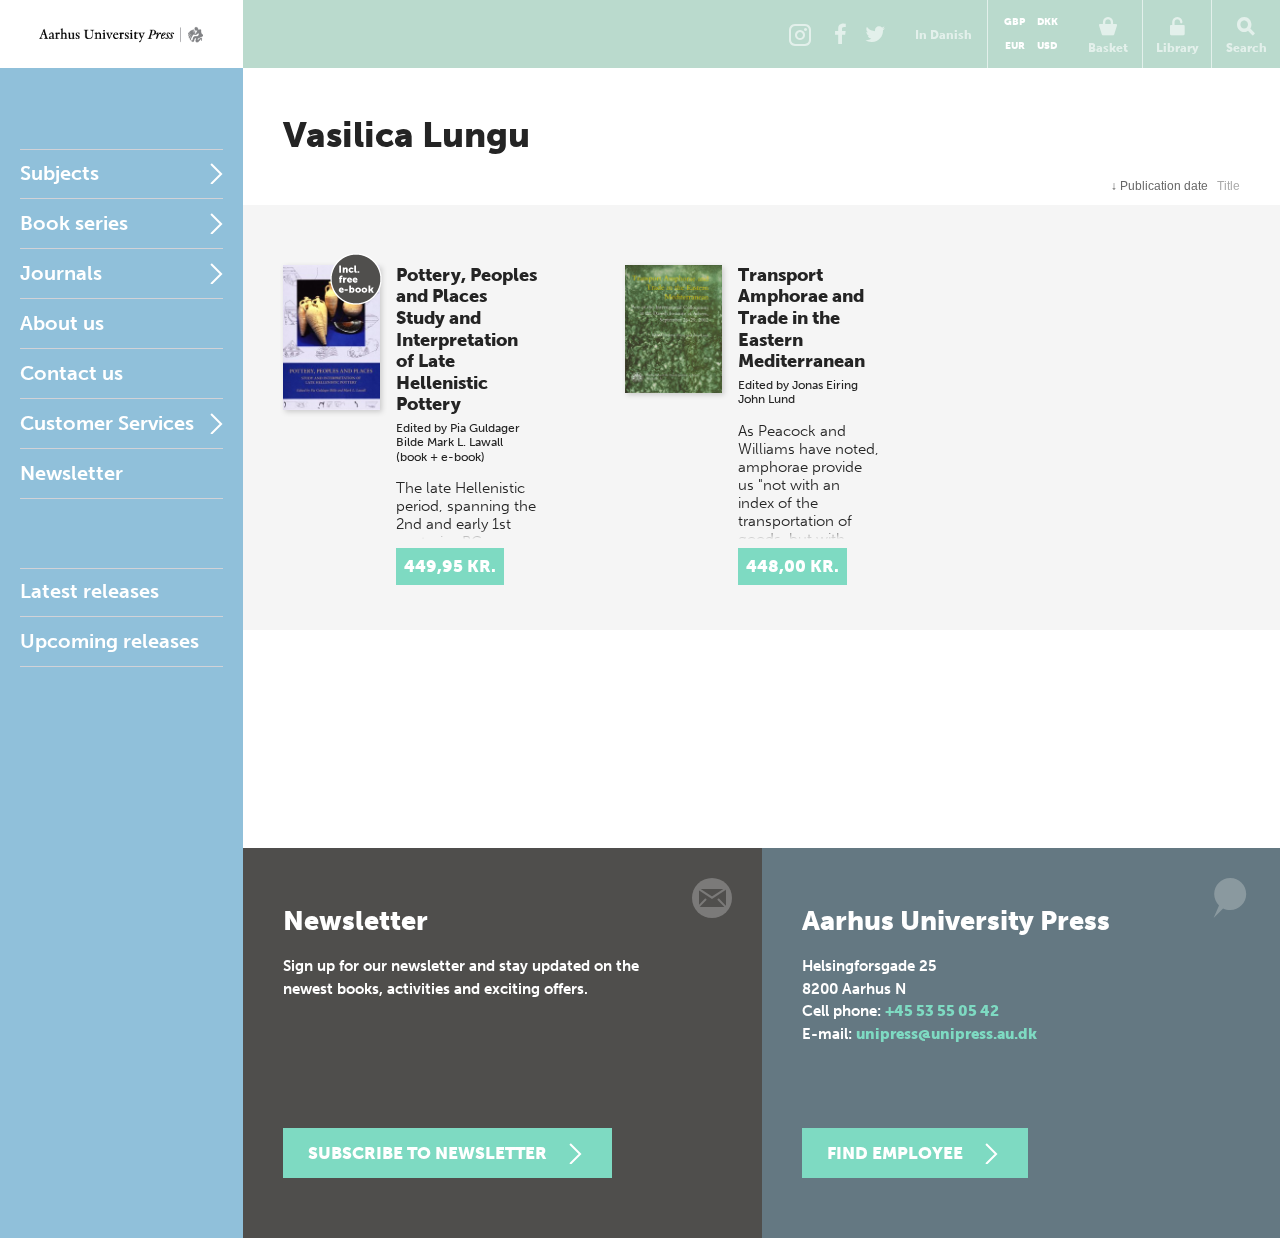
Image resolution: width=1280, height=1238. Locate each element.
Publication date (1159, 186)
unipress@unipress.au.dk (946, 1034)
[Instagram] (800, 34)
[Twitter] (875, 34)
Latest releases (89, 591)
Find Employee (895, 1153)
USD (1047, 46)
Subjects (59, 173)
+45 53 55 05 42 (942, 1011)
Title (1228, 186)
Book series (74, 223)
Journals (61, 273)
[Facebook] (840, 34)
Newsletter (71, 473)
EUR (1015, 46)
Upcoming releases (109, 641)
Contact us (71, 373)
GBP (1014, 22)
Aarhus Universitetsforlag (121, 34)
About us (62, 323)
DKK (1047, 22)
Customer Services (107, 423)
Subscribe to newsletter (427, 1153)
